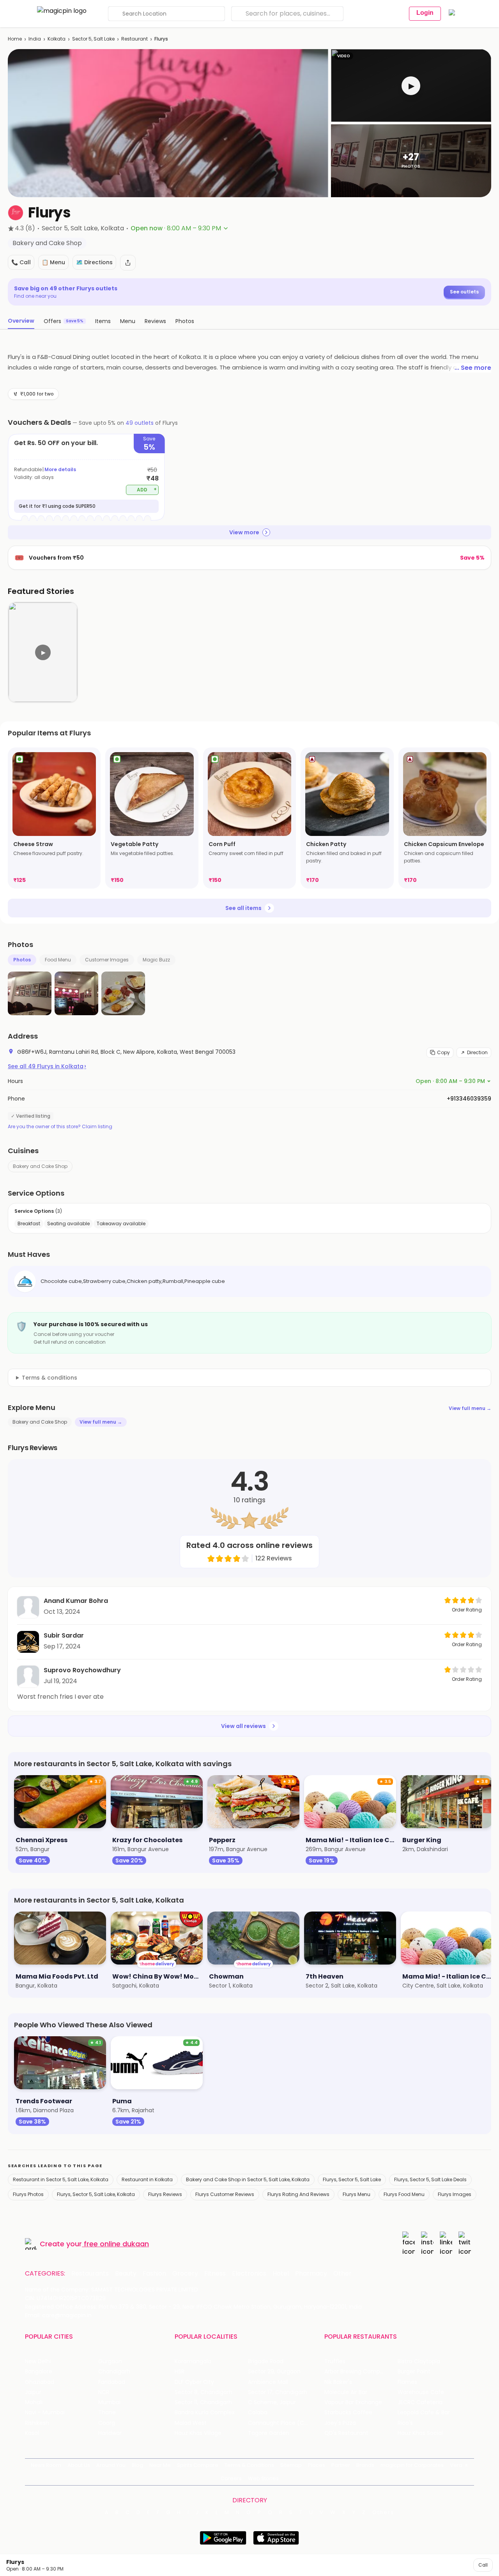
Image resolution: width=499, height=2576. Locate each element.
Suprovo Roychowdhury (82, 1670)
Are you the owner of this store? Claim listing (60, 1127)
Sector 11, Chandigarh (203, 2402)
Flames (407, 2382)
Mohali (34, 2402)
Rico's (405, 2423)
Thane (107, 2413)
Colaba (258, 2413)
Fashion (154, 2274)
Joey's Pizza (340, 2423)
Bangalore (39, 2372)
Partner (341, 2465)
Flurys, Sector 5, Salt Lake (352, 2179)
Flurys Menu (357, 2194)
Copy (443, 1052)
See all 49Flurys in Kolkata (47, 1066)
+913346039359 (469, 1099)
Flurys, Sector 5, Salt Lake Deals (430, 2179)
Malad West (191, 2423)
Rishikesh (37, 2423)
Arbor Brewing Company (357, 2372)
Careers (231, 2478)
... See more (473, 368)
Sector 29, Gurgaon (274, 2372)
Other (342, 2274)
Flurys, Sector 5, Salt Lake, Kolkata (96, 2194)
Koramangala (193, 2361)
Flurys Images (455, 2194)
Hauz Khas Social (420, 2433)
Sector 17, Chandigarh (278, 2392)
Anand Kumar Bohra (76, 1601)
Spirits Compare (198, 2465)
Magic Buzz (156, 960)
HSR (180, 2372)
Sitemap (291, 2465)
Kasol (32, 2433)
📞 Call (21, 262)
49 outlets (140, 423)
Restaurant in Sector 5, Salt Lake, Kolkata (61, 2179)
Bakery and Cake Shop (40, 1166)
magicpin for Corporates (412, 2465)
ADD (147, 489)
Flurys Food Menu (404, 2194)
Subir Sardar (64, 1635)
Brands (365, 2465)
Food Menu (58, 960)
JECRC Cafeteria (420, 2402)
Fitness (215, 2274)
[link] (54, 818)
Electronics (249, 2274)
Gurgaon (110, 2361)
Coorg (107, 2423)
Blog (137, 2465)
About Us (79, 2465)
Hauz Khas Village (198, 2433)
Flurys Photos (28, 2194)
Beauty (126, 2274)
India (35, 39)
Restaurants (90, 2274)
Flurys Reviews (165, 2194)
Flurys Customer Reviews (225, 2194)
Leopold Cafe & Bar (424, 2413)
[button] (411, 86)
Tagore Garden (269, 2433)
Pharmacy (311, 2274)
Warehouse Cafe (421, 2392)
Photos (22, 960)
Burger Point (414, 2372)
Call (483, 2565)
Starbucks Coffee (348, 2413)
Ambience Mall (268, 2382)
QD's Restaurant (346, 2433)
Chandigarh (114, 2372)
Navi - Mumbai (45, 2413)
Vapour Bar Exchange (353, 2402)
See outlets (464, 292)
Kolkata (57, 39)
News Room (46, 2465)
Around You (111, 2465)
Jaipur (33, 2392)
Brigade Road (266, 2361)
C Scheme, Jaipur (272, 2402)
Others (383, 2512)
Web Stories (263, 2478)
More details (60, 469)
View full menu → (470, 1408)
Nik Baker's (338, 2382)
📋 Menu (53, 262)
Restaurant (134, 39)
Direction (477, 1052)
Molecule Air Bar (346, 2392)
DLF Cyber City (194, 2382)
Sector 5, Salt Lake (93, 39)
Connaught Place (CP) (279, 2423)
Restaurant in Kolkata (147, 2179)
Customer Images (107, 960)
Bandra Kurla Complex (205, 2413)
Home (15, 39)
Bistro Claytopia (419, 2361)
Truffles (335, 2361)
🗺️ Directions (94, 262)
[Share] (128, 263)
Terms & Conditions (249, 2465)
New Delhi (38, 2361)
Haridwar (110, 2433)
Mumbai (109, 2402)
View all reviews (243, 1726)
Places (317, 2465)
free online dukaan (116, 2244)
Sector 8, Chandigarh (203, 2392)
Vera (456, 2465)
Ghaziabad (40, 2382)
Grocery (185, 2274)
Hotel (281, 2274)
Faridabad (112, 2382)
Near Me (160, 2465)
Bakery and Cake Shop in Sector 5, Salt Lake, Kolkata (248, 2179)
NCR (104, 2392)
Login (425, 13)
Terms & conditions (50, 1378)
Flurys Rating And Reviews (298, 2194)
